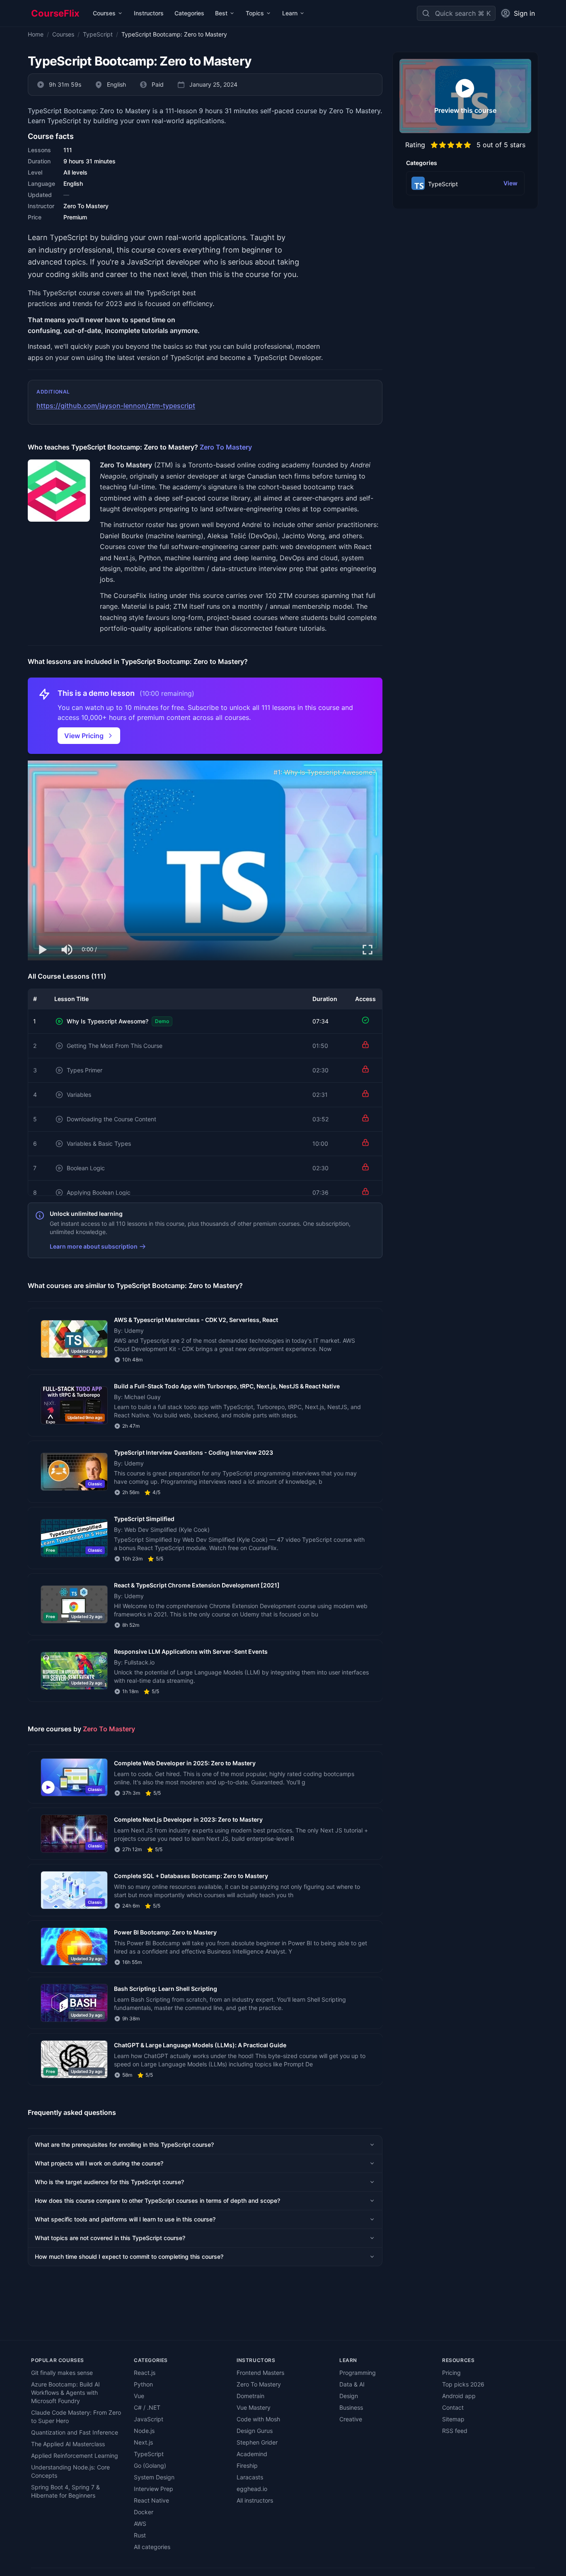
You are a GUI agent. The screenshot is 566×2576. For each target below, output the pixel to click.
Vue (139, 2396)
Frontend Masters (260, 2373)
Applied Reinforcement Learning (75, 2456)
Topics (255, 13)
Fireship (247, 2465)
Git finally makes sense (62, 2373)
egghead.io (252, 2489)
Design (349, 2396)
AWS (140, 2524)
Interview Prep (154, 2489)
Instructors (149, 13)
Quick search (455, 13)
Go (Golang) (150, 2465)
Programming (358, 2373)
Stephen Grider (257, 2442)
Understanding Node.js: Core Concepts (70, 2471)
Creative (351, 2419)
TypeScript (98, 34)
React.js (145, 2373)
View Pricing (84, 736)
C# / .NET (147, 2407)
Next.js (143, 2442)
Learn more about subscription (94, 1246)
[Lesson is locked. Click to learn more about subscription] (365, 1045)
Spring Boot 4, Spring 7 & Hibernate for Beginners (65, 2491)
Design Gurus (255, 2431)
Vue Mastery (254, 2407)
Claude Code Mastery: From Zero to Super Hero (76, 2417)
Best (221, 13)
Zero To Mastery (226, 447)
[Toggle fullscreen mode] (368, 950)
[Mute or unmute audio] (68, 950)
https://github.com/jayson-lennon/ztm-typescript (116, 406)
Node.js (144, 2431)
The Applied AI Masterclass (68, 2444)
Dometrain (250, 2396)
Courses (104, 13)
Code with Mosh (258, 2419)
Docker (144, 2512)
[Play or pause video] (43, 950)
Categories (189, 13)
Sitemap (453, 2419)
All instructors (255, 2500)
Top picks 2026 (463, 2384)
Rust (140, 2535)
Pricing (451, 2373)
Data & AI (352, 2384)
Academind (252, 2454)
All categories (152, 2547)
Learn (290, 13)
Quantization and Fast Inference (75, 2432)
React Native (151, 2500)
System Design (154, 2477)
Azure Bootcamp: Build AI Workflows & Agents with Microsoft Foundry (65, 2393)
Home (36, 34)
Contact (453, 2407)
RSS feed (455, 2431)
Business (351, 2407)
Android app (459, 2396)
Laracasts (250, 2477)
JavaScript (149, 2419)
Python (143, 2384)
